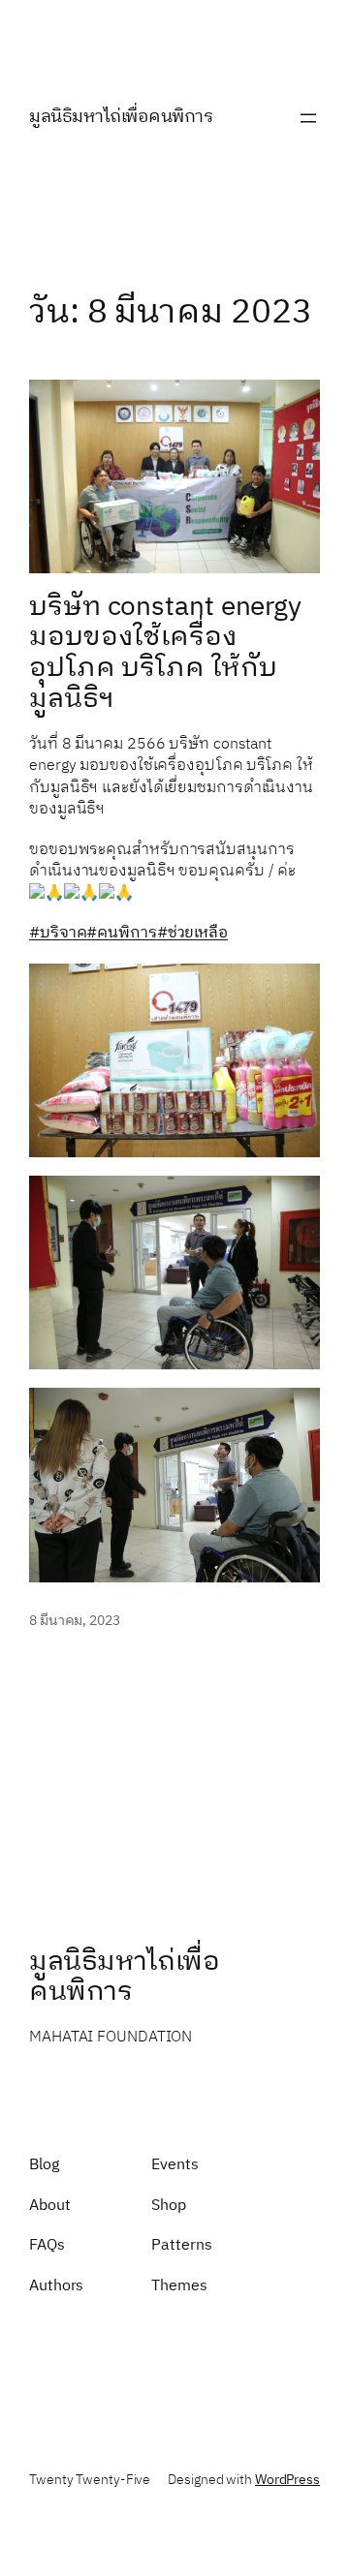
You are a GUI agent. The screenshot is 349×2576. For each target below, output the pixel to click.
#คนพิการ (121, 933)
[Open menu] (308, 118)
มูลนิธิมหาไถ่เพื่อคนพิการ (121, 117)
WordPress (287, 2480)
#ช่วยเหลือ (192, 933)
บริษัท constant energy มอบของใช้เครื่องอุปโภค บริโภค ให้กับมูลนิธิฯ (165, 654)
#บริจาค (58, 933)
